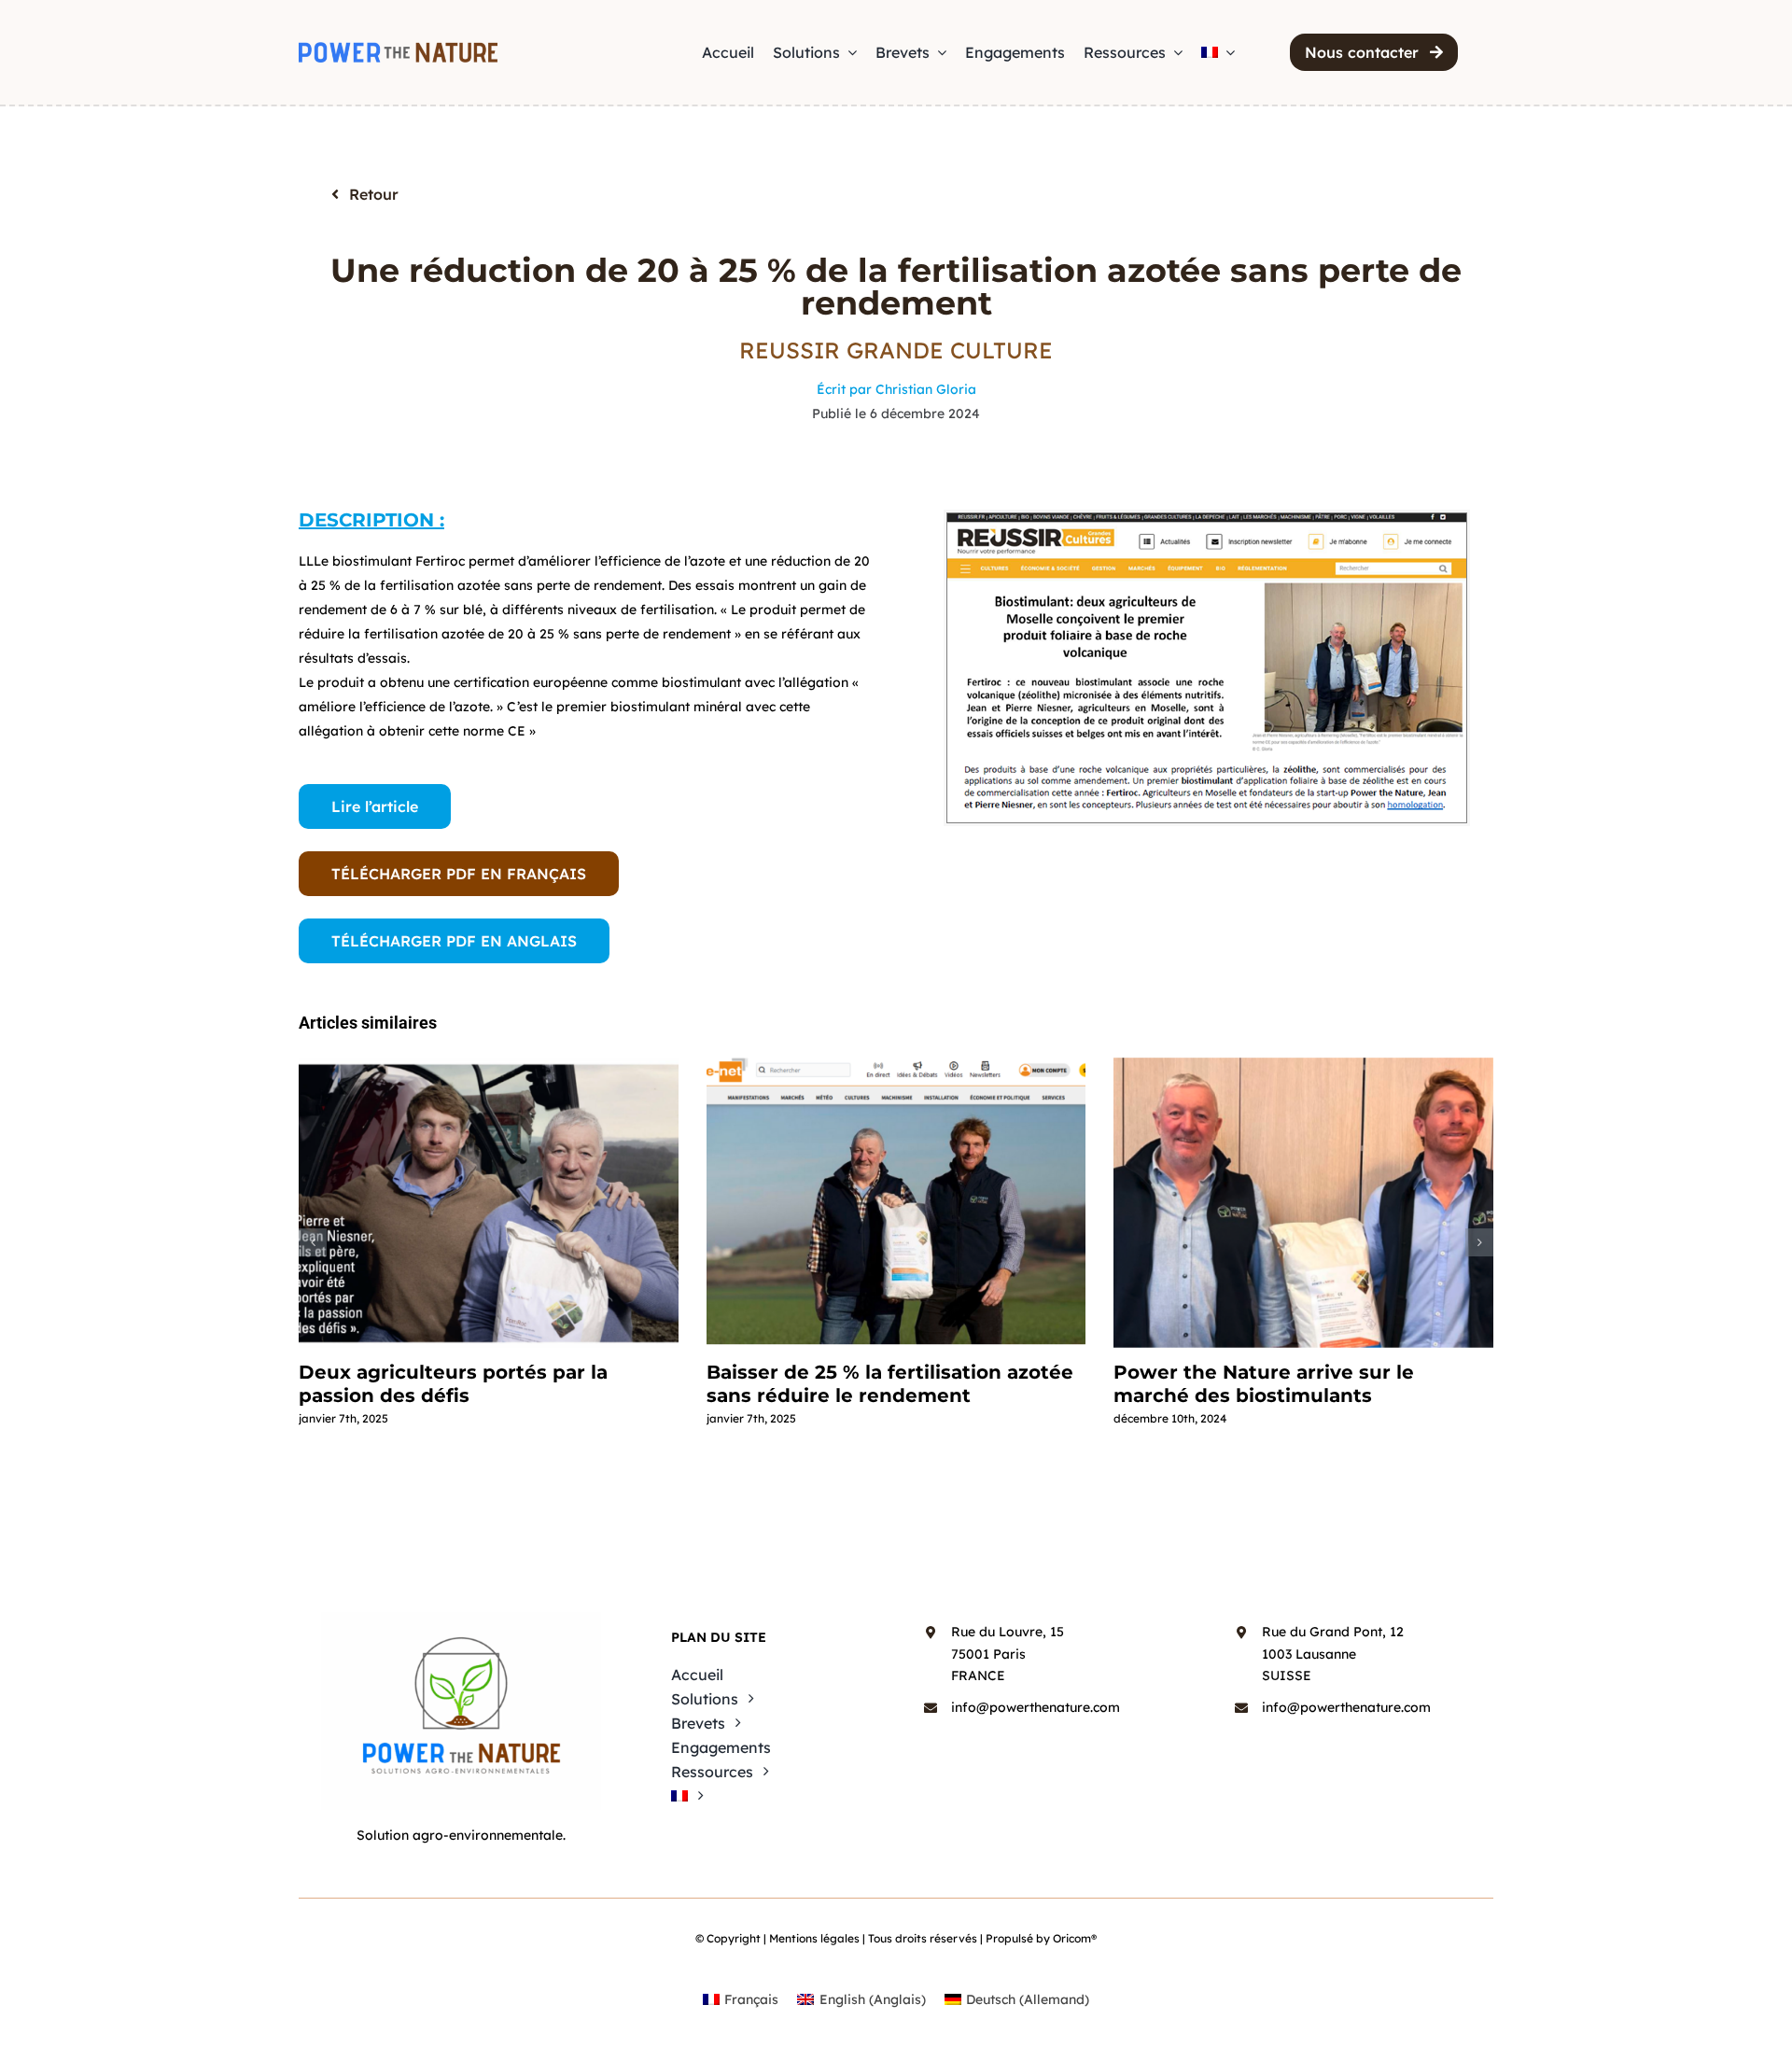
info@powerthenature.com (1036, 1707)
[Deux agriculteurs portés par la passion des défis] (489, 1203)
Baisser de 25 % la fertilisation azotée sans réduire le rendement (890, 1384)
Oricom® (1075, 1938)
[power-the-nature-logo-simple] (398, 49)
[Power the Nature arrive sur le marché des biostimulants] (1303, 1203)
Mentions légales (814, 1938)
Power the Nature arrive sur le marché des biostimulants (1264, 1384)
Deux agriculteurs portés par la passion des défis (453, 1384)
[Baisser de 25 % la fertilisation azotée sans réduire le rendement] (896, 1203)
